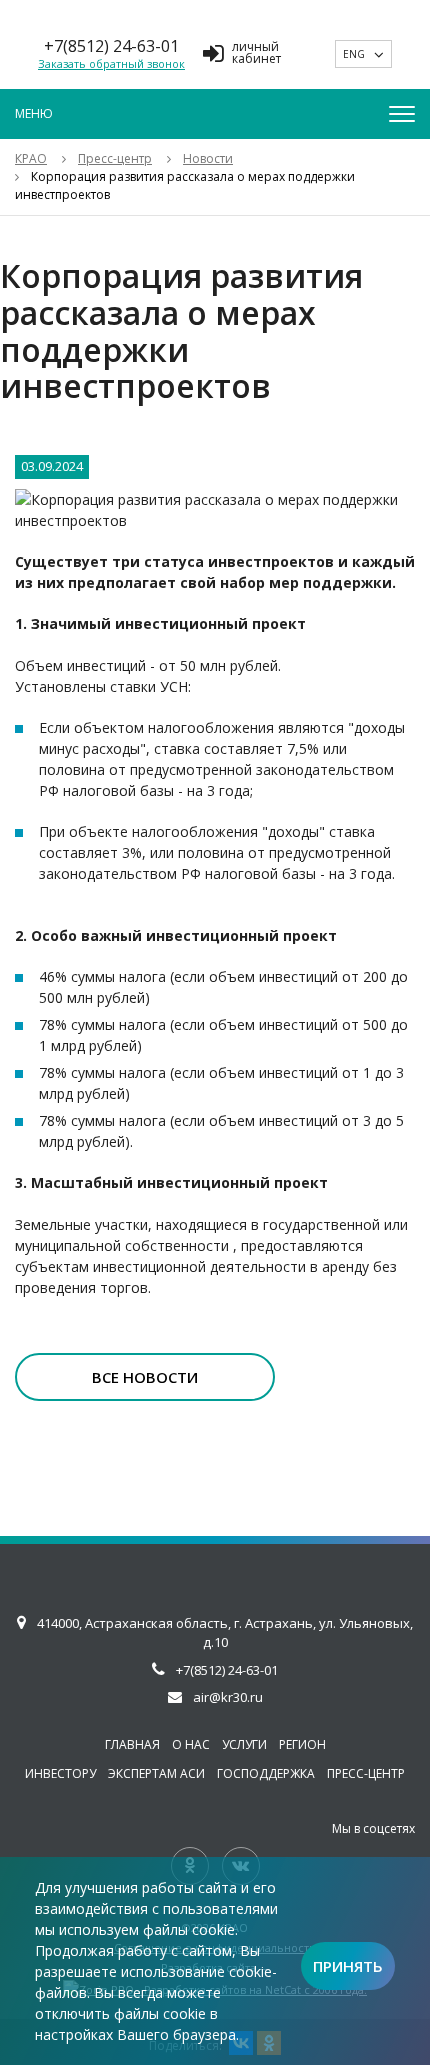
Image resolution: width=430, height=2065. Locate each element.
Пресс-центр (115, 158)
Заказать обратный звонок (111, 63)
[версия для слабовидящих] (304, 54)
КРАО (31, 158)
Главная (132, 1744)
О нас (191, 1744)
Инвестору (60, 1773)
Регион (302, 1744)
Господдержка (266, 1773)
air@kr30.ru (228, 1697)
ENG (354, 54)
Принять (348, 1966)
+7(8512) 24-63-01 (111, 46)
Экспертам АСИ (156, 1773)
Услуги (244, 1744)
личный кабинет (256, 54)
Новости (208, 158)
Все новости (145, 1377)
